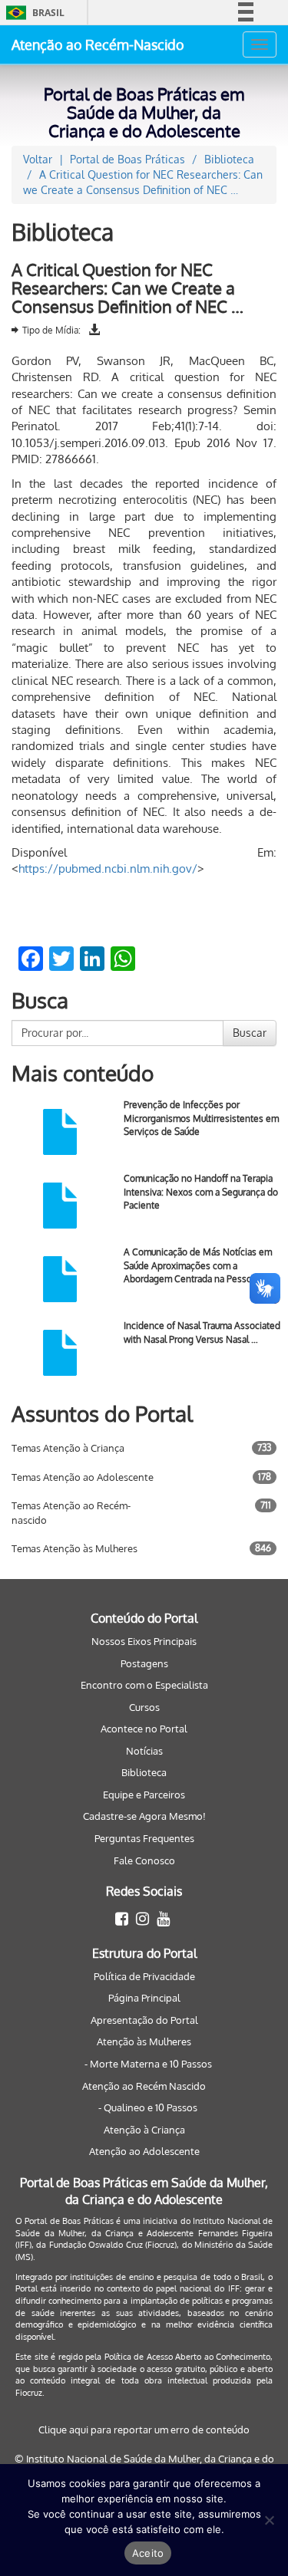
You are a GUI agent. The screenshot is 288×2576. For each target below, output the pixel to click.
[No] (269, 2520)
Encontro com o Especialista (144, 1685)
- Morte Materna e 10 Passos (148, 2064)
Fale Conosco (144, 1860)
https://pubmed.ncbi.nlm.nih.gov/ (108, 869)
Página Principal (144, 1998)
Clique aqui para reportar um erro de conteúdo (144, 2430)
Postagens (144, 1663)
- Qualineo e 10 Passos (148, 2107)
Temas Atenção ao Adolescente (83, 1477)
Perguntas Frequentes (144, 1838)
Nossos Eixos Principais (144, 1641)
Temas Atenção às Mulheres (74, 1548)
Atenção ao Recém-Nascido (98, 44)
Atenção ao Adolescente (144, 2151)
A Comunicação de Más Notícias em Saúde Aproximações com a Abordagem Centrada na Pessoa (198, 1265)
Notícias (144, 1751)
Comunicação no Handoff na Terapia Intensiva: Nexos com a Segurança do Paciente (201, 1191)
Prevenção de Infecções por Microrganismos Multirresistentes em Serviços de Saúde (201, 1118)
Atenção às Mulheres (144, 2041)
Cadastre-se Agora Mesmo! (144, 1816)
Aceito (148, 2553)
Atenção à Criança (144, 2130)
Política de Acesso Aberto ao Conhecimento (188, 2357)
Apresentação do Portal (144, 2020)
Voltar (38, 159)
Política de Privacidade (144, 1976)
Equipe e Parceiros (144, 1795)
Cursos (144, 1707)
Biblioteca (144, 1772)
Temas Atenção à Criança (68, 1448)
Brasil (33, 13)
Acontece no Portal (144, 1729)
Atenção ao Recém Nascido (144, 2086)
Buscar (250, 1033)
